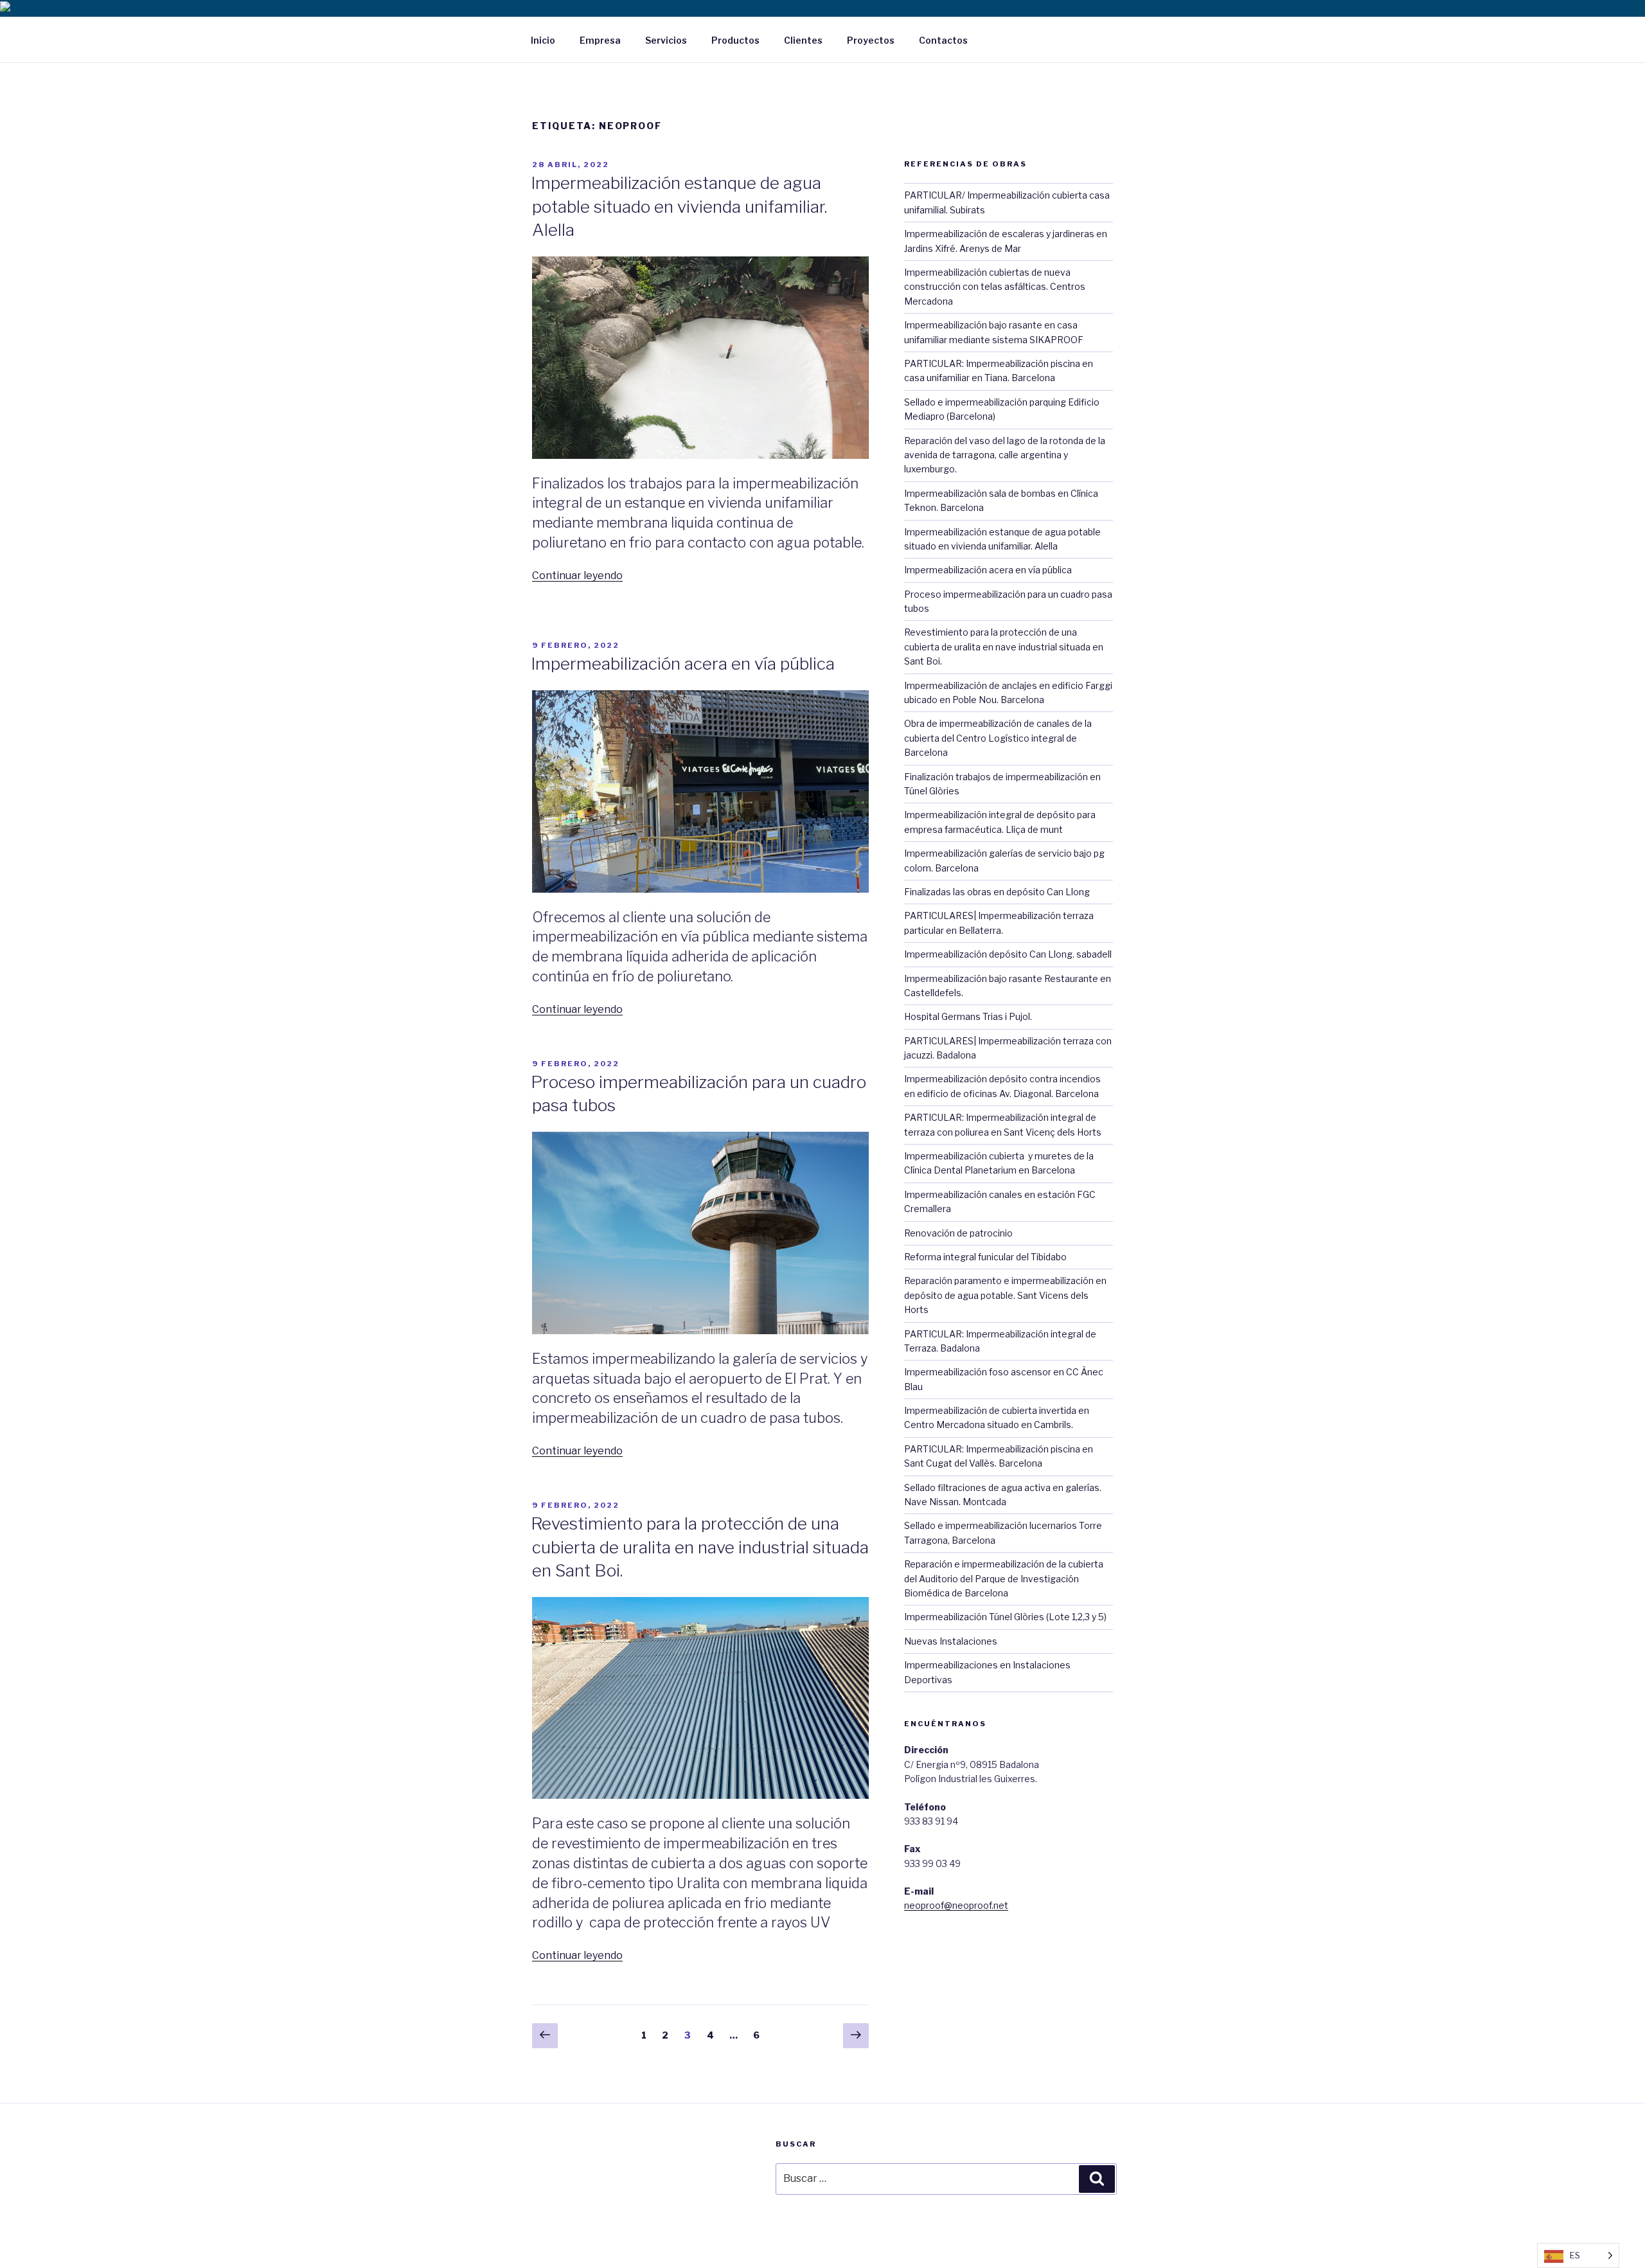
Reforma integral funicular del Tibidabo (985, 1257)
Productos (735, 40)
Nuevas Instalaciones (951, 1641)
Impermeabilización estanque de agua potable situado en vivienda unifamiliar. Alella (679, 206)
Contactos (943, 40)
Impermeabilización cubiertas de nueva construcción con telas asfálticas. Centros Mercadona (995, 287)
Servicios (666, 40)
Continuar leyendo (577, 576)
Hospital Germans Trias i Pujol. (968, 1016)
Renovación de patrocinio (958, 1233)
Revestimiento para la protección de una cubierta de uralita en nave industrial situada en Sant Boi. (700, 1547)
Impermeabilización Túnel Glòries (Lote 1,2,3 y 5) (1005, 1617)
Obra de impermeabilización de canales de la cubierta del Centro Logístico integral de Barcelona (998, 738)
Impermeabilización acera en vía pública (683, 664)
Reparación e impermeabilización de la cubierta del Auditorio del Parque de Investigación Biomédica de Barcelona (1004, 1578)
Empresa (600, 40)
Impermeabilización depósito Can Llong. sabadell (1008, 954)
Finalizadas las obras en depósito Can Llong (997, 892)
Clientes (803, 40)
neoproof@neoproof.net (956, 1905)
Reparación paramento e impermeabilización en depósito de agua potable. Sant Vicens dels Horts (1005, 1295)
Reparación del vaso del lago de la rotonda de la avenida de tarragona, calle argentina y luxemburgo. (1005, 455)
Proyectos (871, 40)
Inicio (543, 40)
